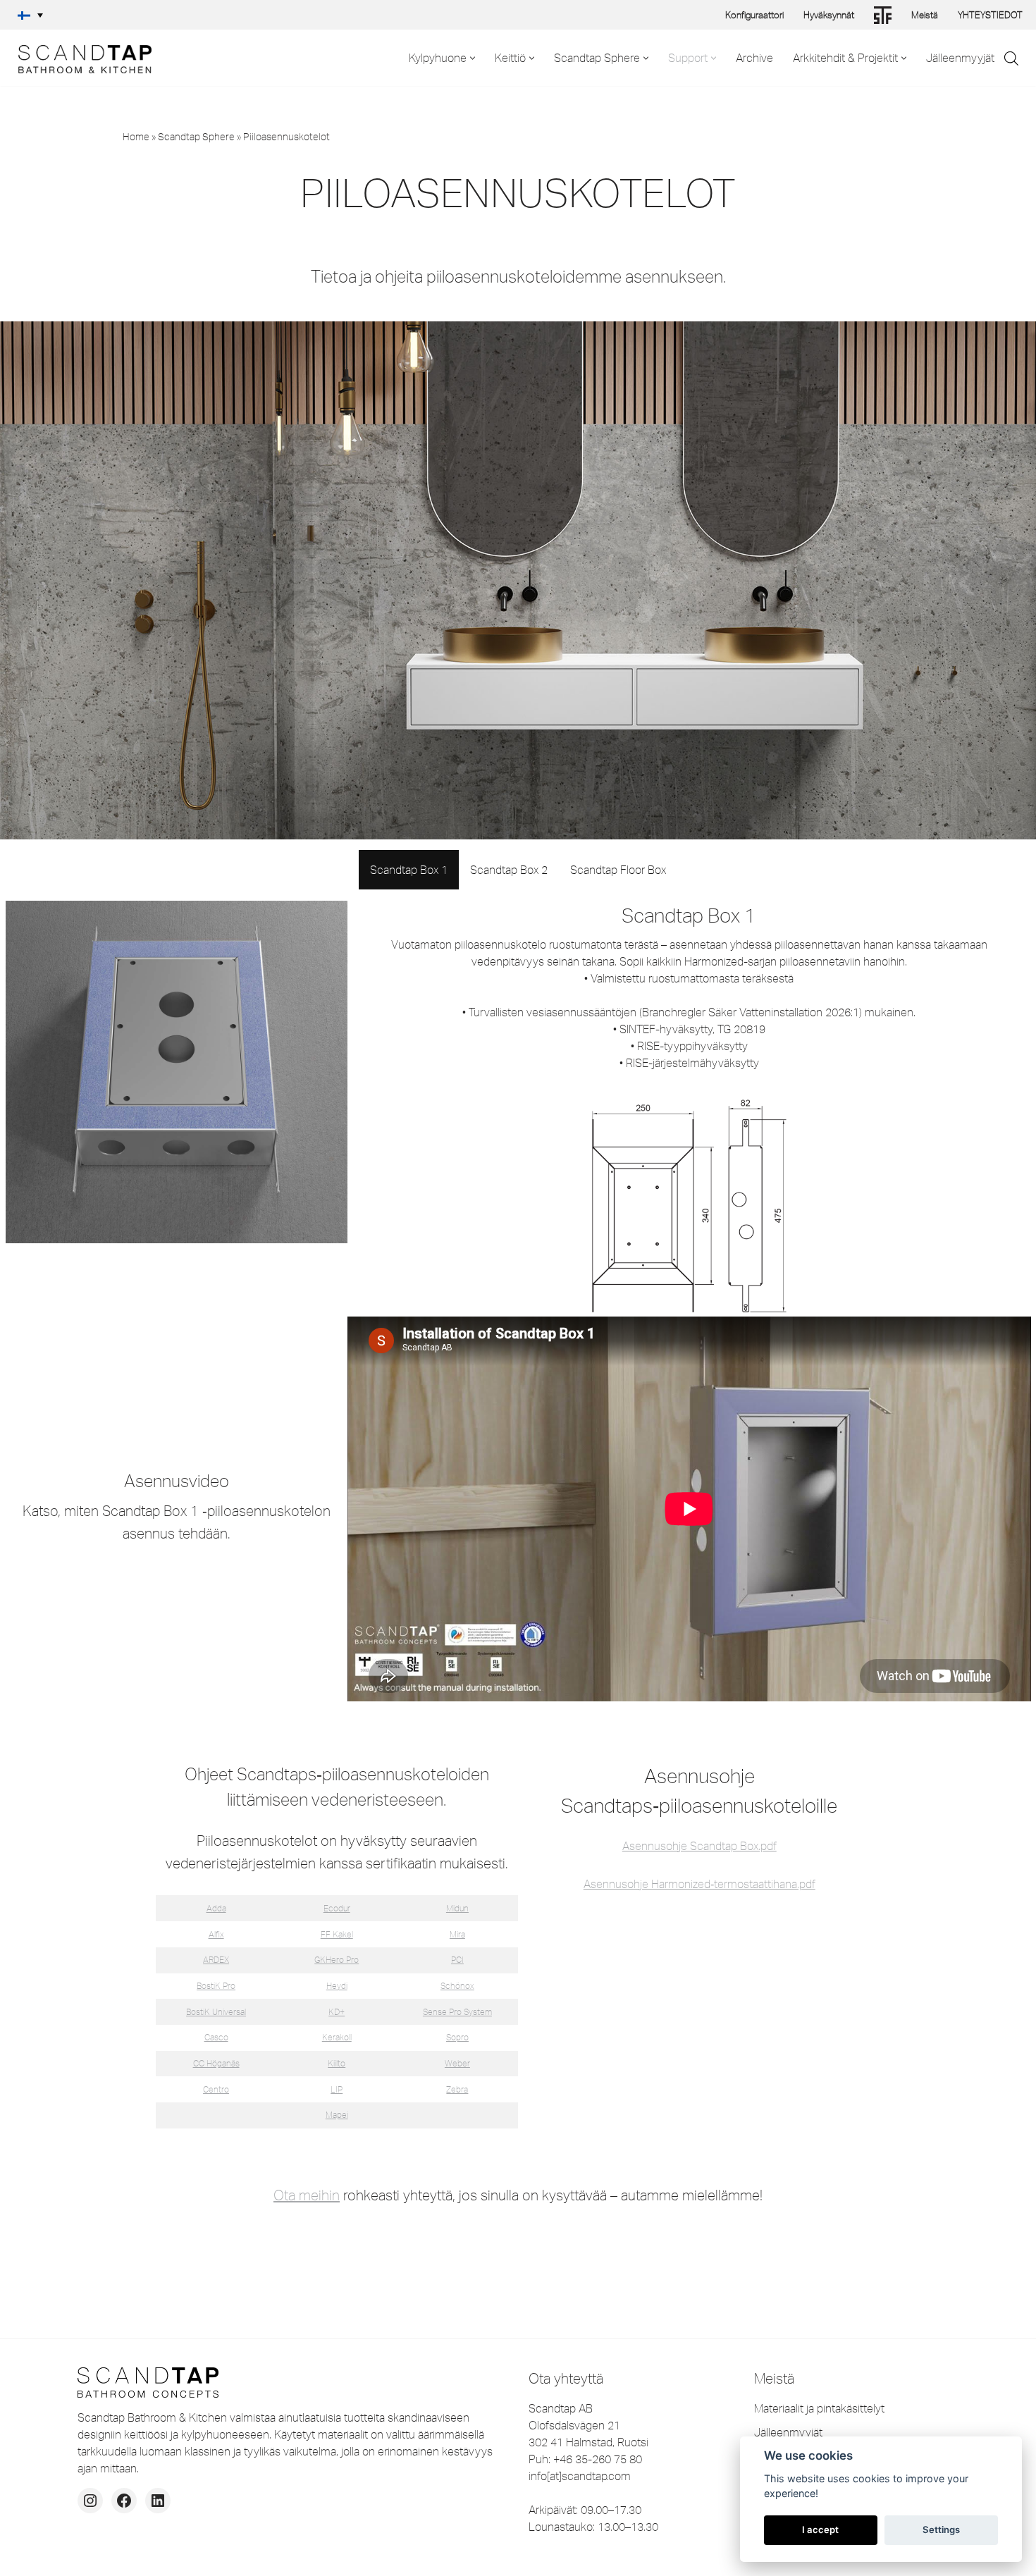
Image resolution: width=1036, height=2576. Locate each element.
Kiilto (337, 2063)
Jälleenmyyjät (960, 58)
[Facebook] (124, 2501)
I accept (820, 2529)
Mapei (337, 2115)
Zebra (457, 2089)
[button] (30, 15)
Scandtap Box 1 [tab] (409, 870)
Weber (457, 2063)
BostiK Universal (216, 2012)
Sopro (457, 2037)
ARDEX (216, 1960)
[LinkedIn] (158, 2501)
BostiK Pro (216, 1986)
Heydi (337, 1986)
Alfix (216, 1934)
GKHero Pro (337, 1960)
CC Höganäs (216, 2063)
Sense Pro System (457, 2012)
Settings (941, 2529)
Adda (216, 1908)
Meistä (925, 15)
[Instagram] (90, 2501)
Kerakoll (337, 2037)
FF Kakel (337, 1934)
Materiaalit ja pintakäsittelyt (819, 2408)
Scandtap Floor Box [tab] (618, 870)
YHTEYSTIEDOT (990, 15)
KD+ (337, 2012)
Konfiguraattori (754, 15)
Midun (457, 1908)
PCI (457, 1960)
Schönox (457, 1986)
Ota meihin (307, 2195)
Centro (216, 2089)
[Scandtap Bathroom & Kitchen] (81, 58)
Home (136, 137)
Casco (216, 2037)
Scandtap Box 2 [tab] (509, 870)
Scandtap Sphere (196, 137)
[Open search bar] (1011, 58)
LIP (337, 2089)
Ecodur (337, 1908)
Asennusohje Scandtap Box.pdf (699, 1846)
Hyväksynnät (829, 15)
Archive (754, 58)
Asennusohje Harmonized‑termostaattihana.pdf (699, 1884)
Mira (457, 1934)
